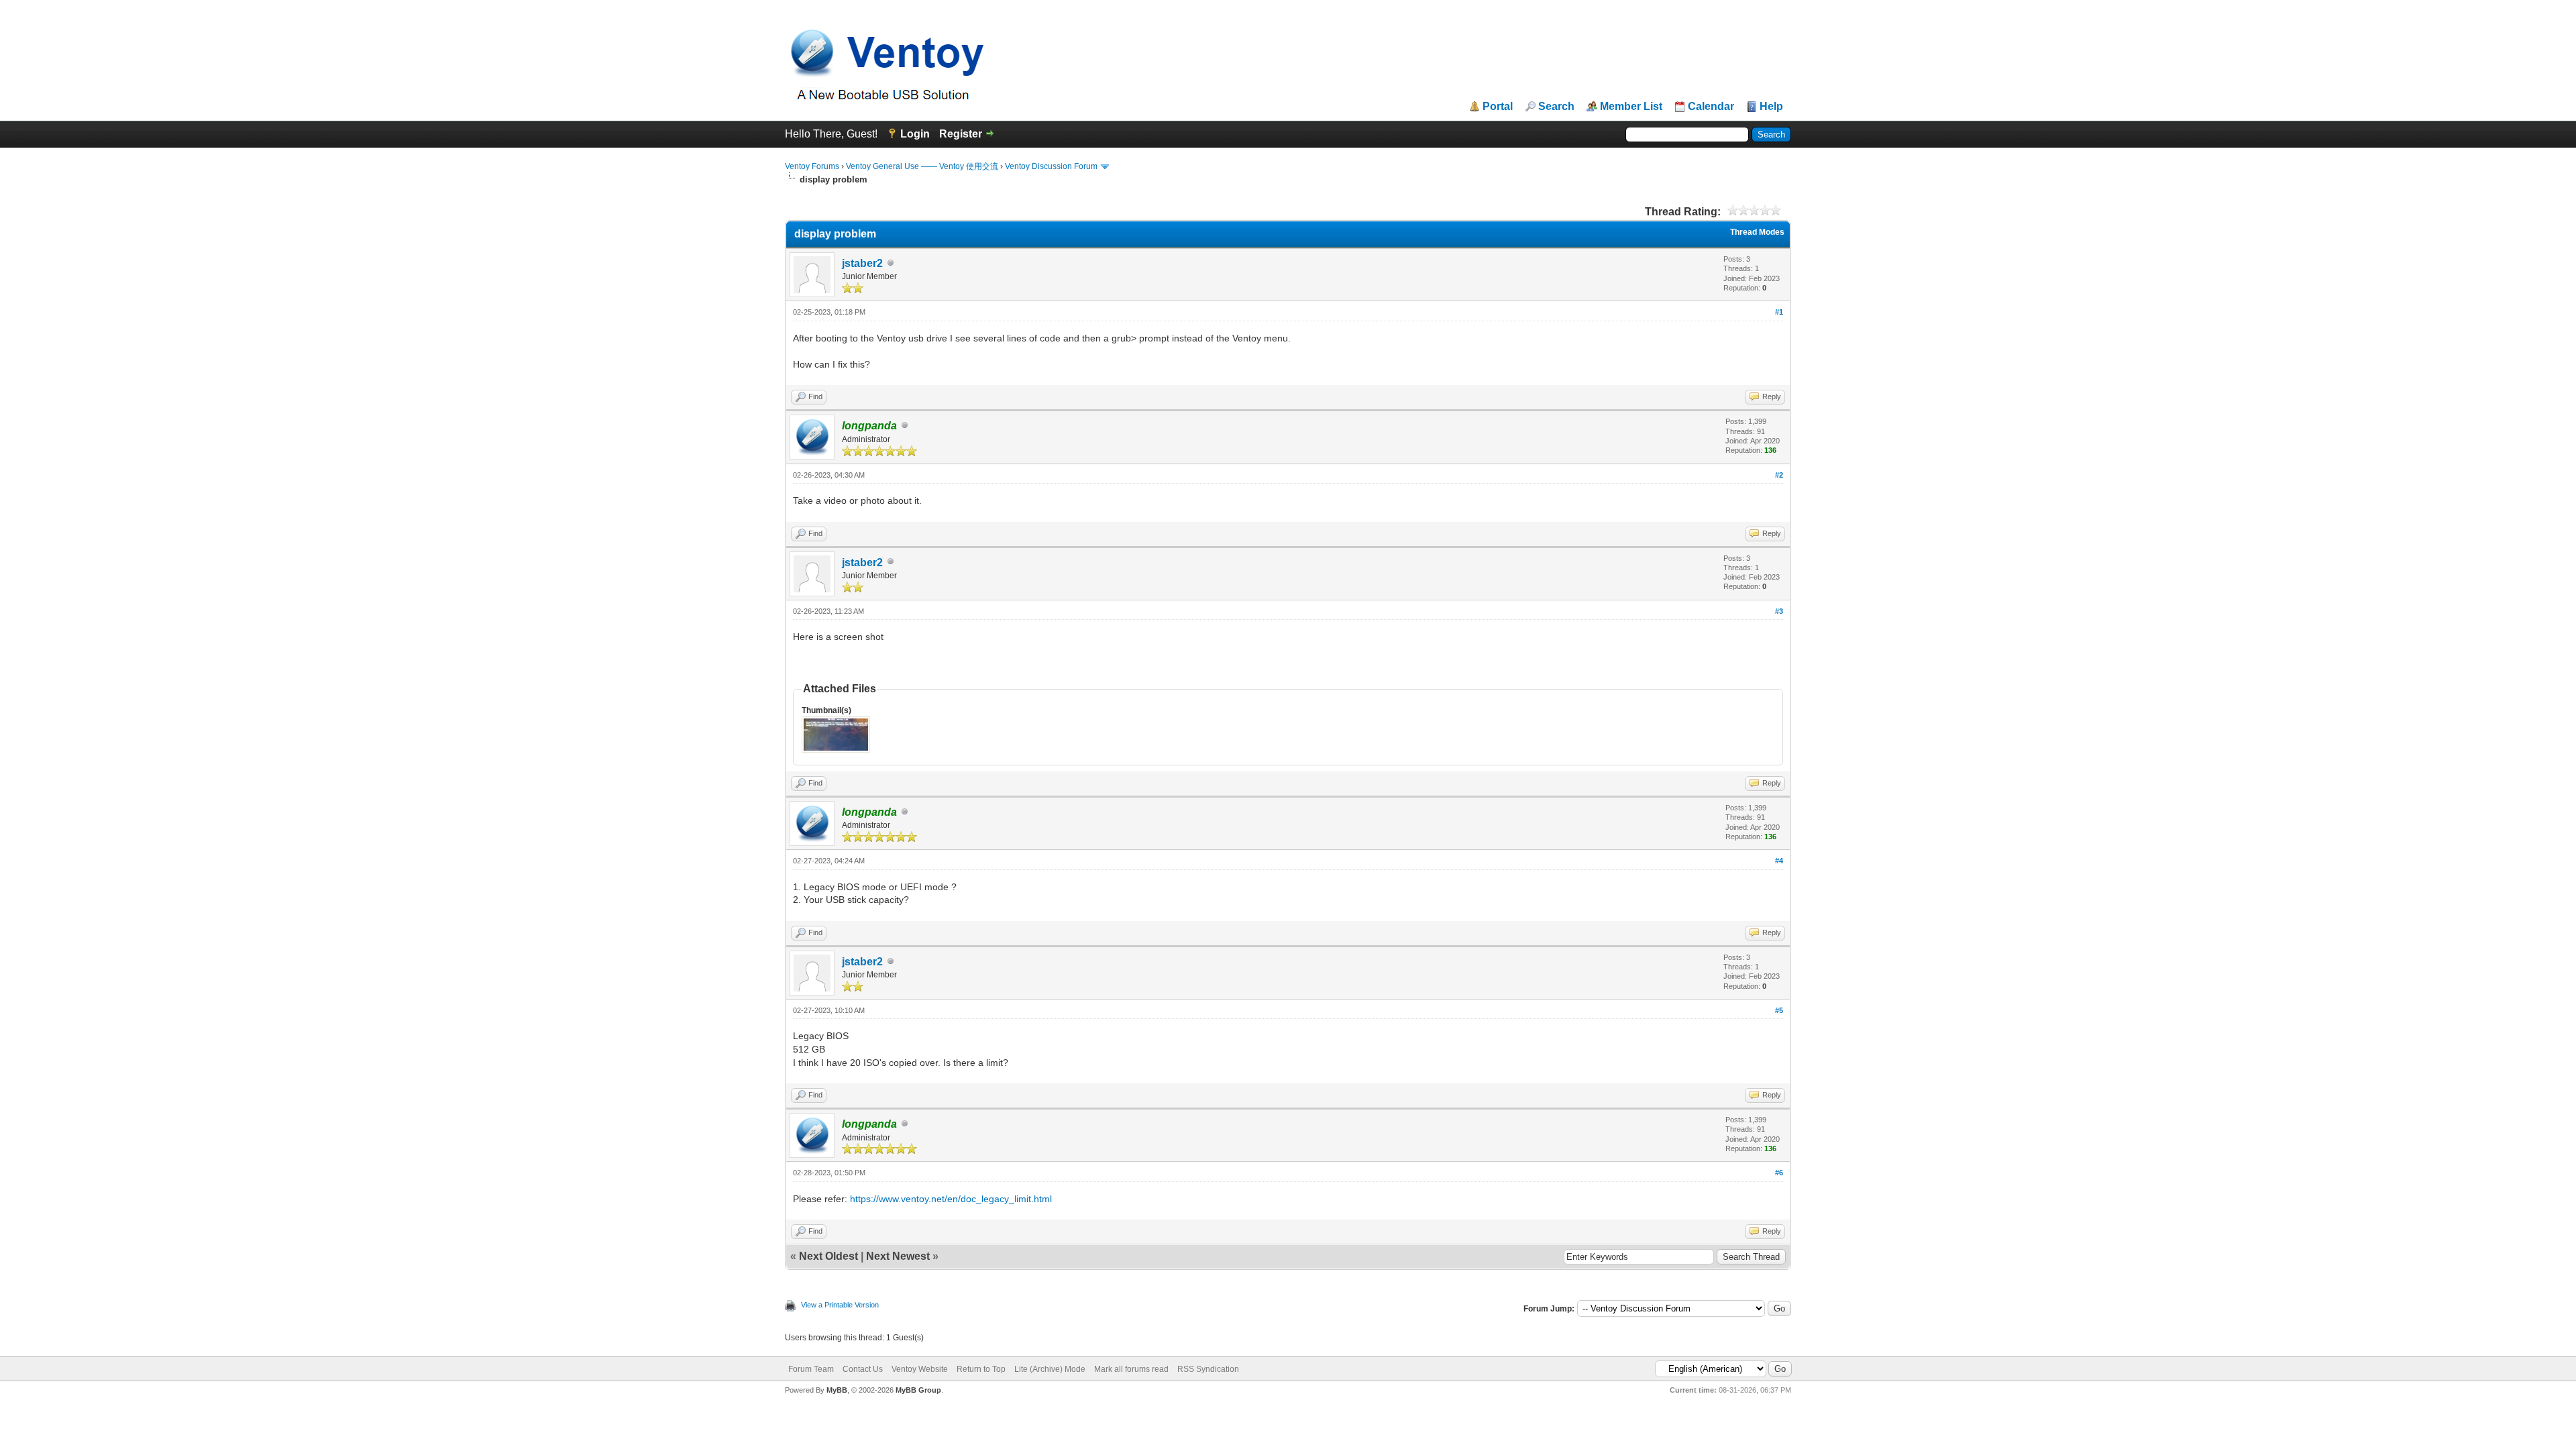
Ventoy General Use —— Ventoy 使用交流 (922, 166)
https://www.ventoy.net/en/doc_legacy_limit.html (951, 1199)
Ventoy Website (920, 1369)
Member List (1631, 107)
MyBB (837, 1390)
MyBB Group (918, 1390)
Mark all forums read (1131, 1369)
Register (961, 134)
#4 (1779, 861)
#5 (1779, 1010)
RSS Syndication (1208, 1369)
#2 (1779, 475)
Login (915, 134)
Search (1556, 107)
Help (1771, 107)
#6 (1779, 1173)
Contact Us (863, 1369)
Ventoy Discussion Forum (1051, 166)
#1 (1779, 312)
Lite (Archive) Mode (1050, 1369)
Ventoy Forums (812, 166)
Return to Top (981, 1369)
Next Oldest (828, 1256)
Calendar (1711, 107)
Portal (1498, 107)
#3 (1779, 611)
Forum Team (811, 1369)
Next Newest (898, 1256)
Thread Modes (1757, 232)
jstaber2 (862, 263)
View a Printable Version (840, 1305)
